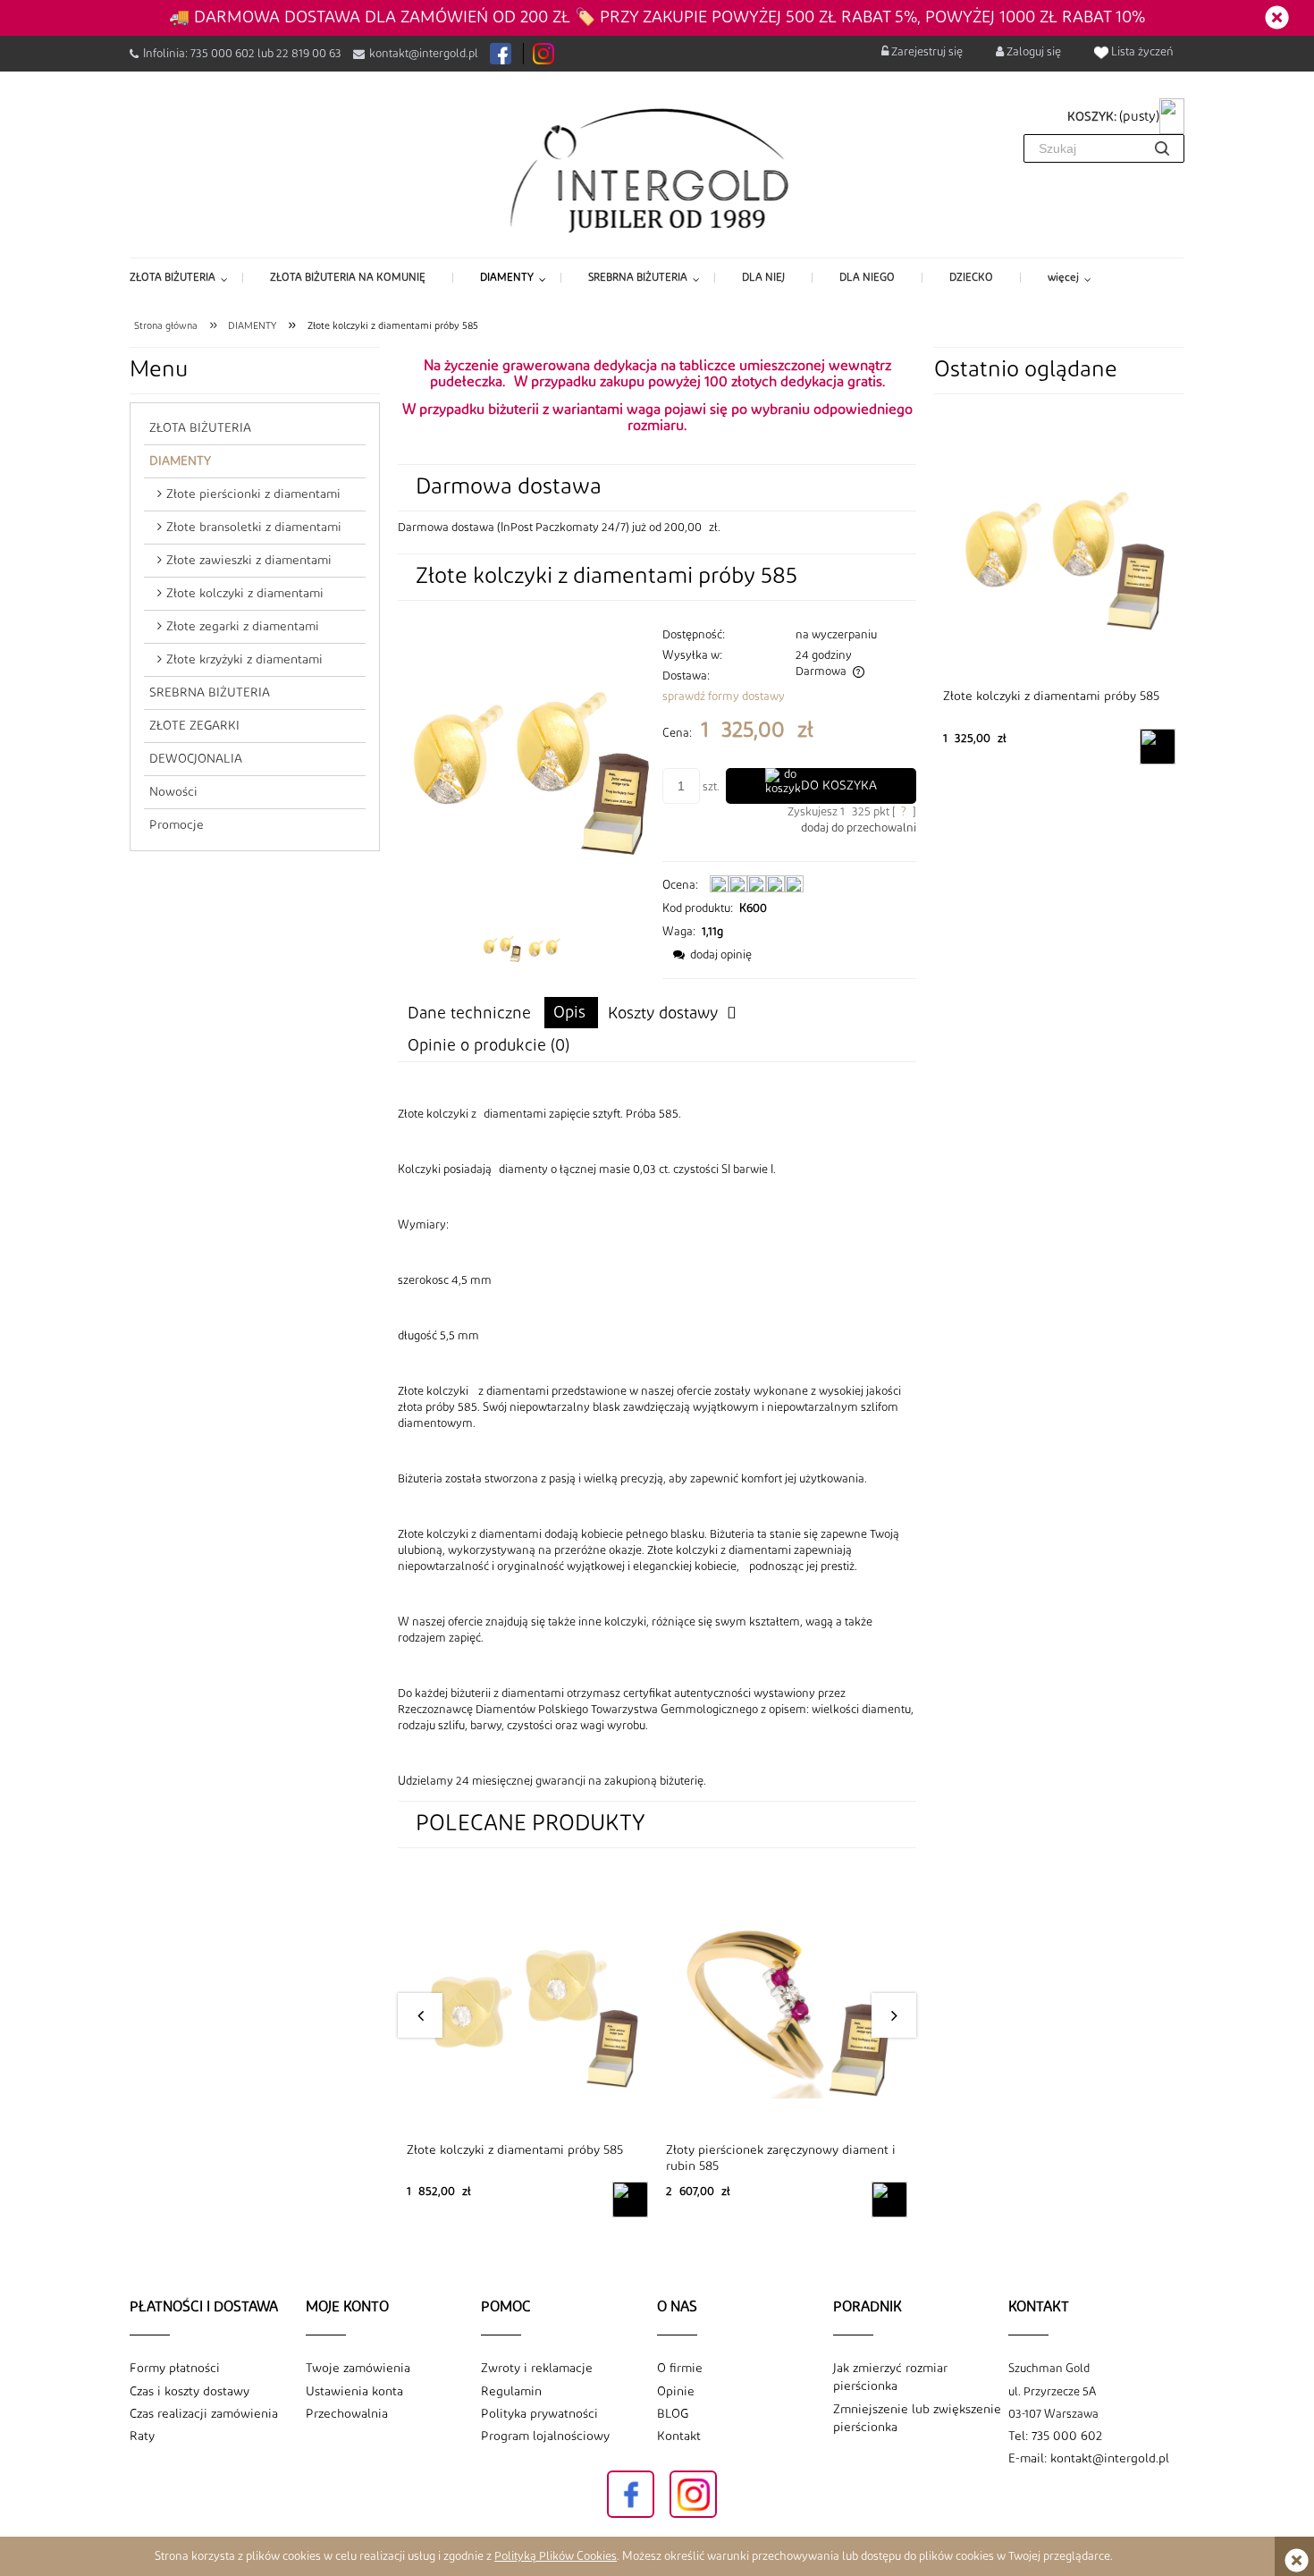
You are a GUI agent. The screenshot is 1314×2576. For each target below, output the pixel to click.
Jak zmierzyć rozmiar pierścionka (890, 2378)
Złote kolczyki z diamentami (245, 594)
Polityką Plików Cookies (556, 2556)
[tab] (571, 1013)
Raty (142, 2437)
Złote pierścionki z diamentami (253, 494)
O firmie (680, 2369)
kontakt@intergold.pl (424, 54)
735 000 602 (223, 54)
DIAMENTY (180, 461)
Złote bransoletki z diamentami (254, 528)
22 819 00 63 (309, 54)
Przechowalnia (347, 2414)
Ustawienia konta (354, 2392)
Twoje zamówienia (358, 2369)
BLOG (673, 2414)
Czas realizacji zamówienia (204, 2414)
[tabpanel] (657, 1448)
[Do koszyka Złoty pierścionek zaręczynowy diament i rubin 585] (889, 2200)
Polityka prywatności (539, 2414)
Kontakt (679, 2437)
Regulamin (511, 2392)
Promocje (177, 825)
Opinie (676, 2392)
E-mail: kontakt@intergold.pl (1089, 2459)
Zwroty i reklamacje (537, 2369)
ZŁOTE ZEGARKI (194, 726)
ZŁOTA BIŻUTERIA (200, 428)
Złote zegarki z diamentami (243, 627)
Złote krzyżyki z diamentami (244, 660)
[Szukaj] (1162, 148)
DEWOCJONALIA (196, 759)
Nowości (173, 792)
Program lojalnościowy (545, 2437)
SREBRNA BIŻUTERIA (210, 693)
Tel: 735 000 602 (1055, 2437)
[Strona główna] (657, 169)
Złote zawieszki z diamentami (249, 561)
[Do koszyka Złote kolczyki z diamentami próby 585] (630, 2200)
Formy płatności (175, 2369)
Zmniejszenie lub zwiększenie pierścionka (917, 2419)
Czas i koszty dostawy (190, 2392)
